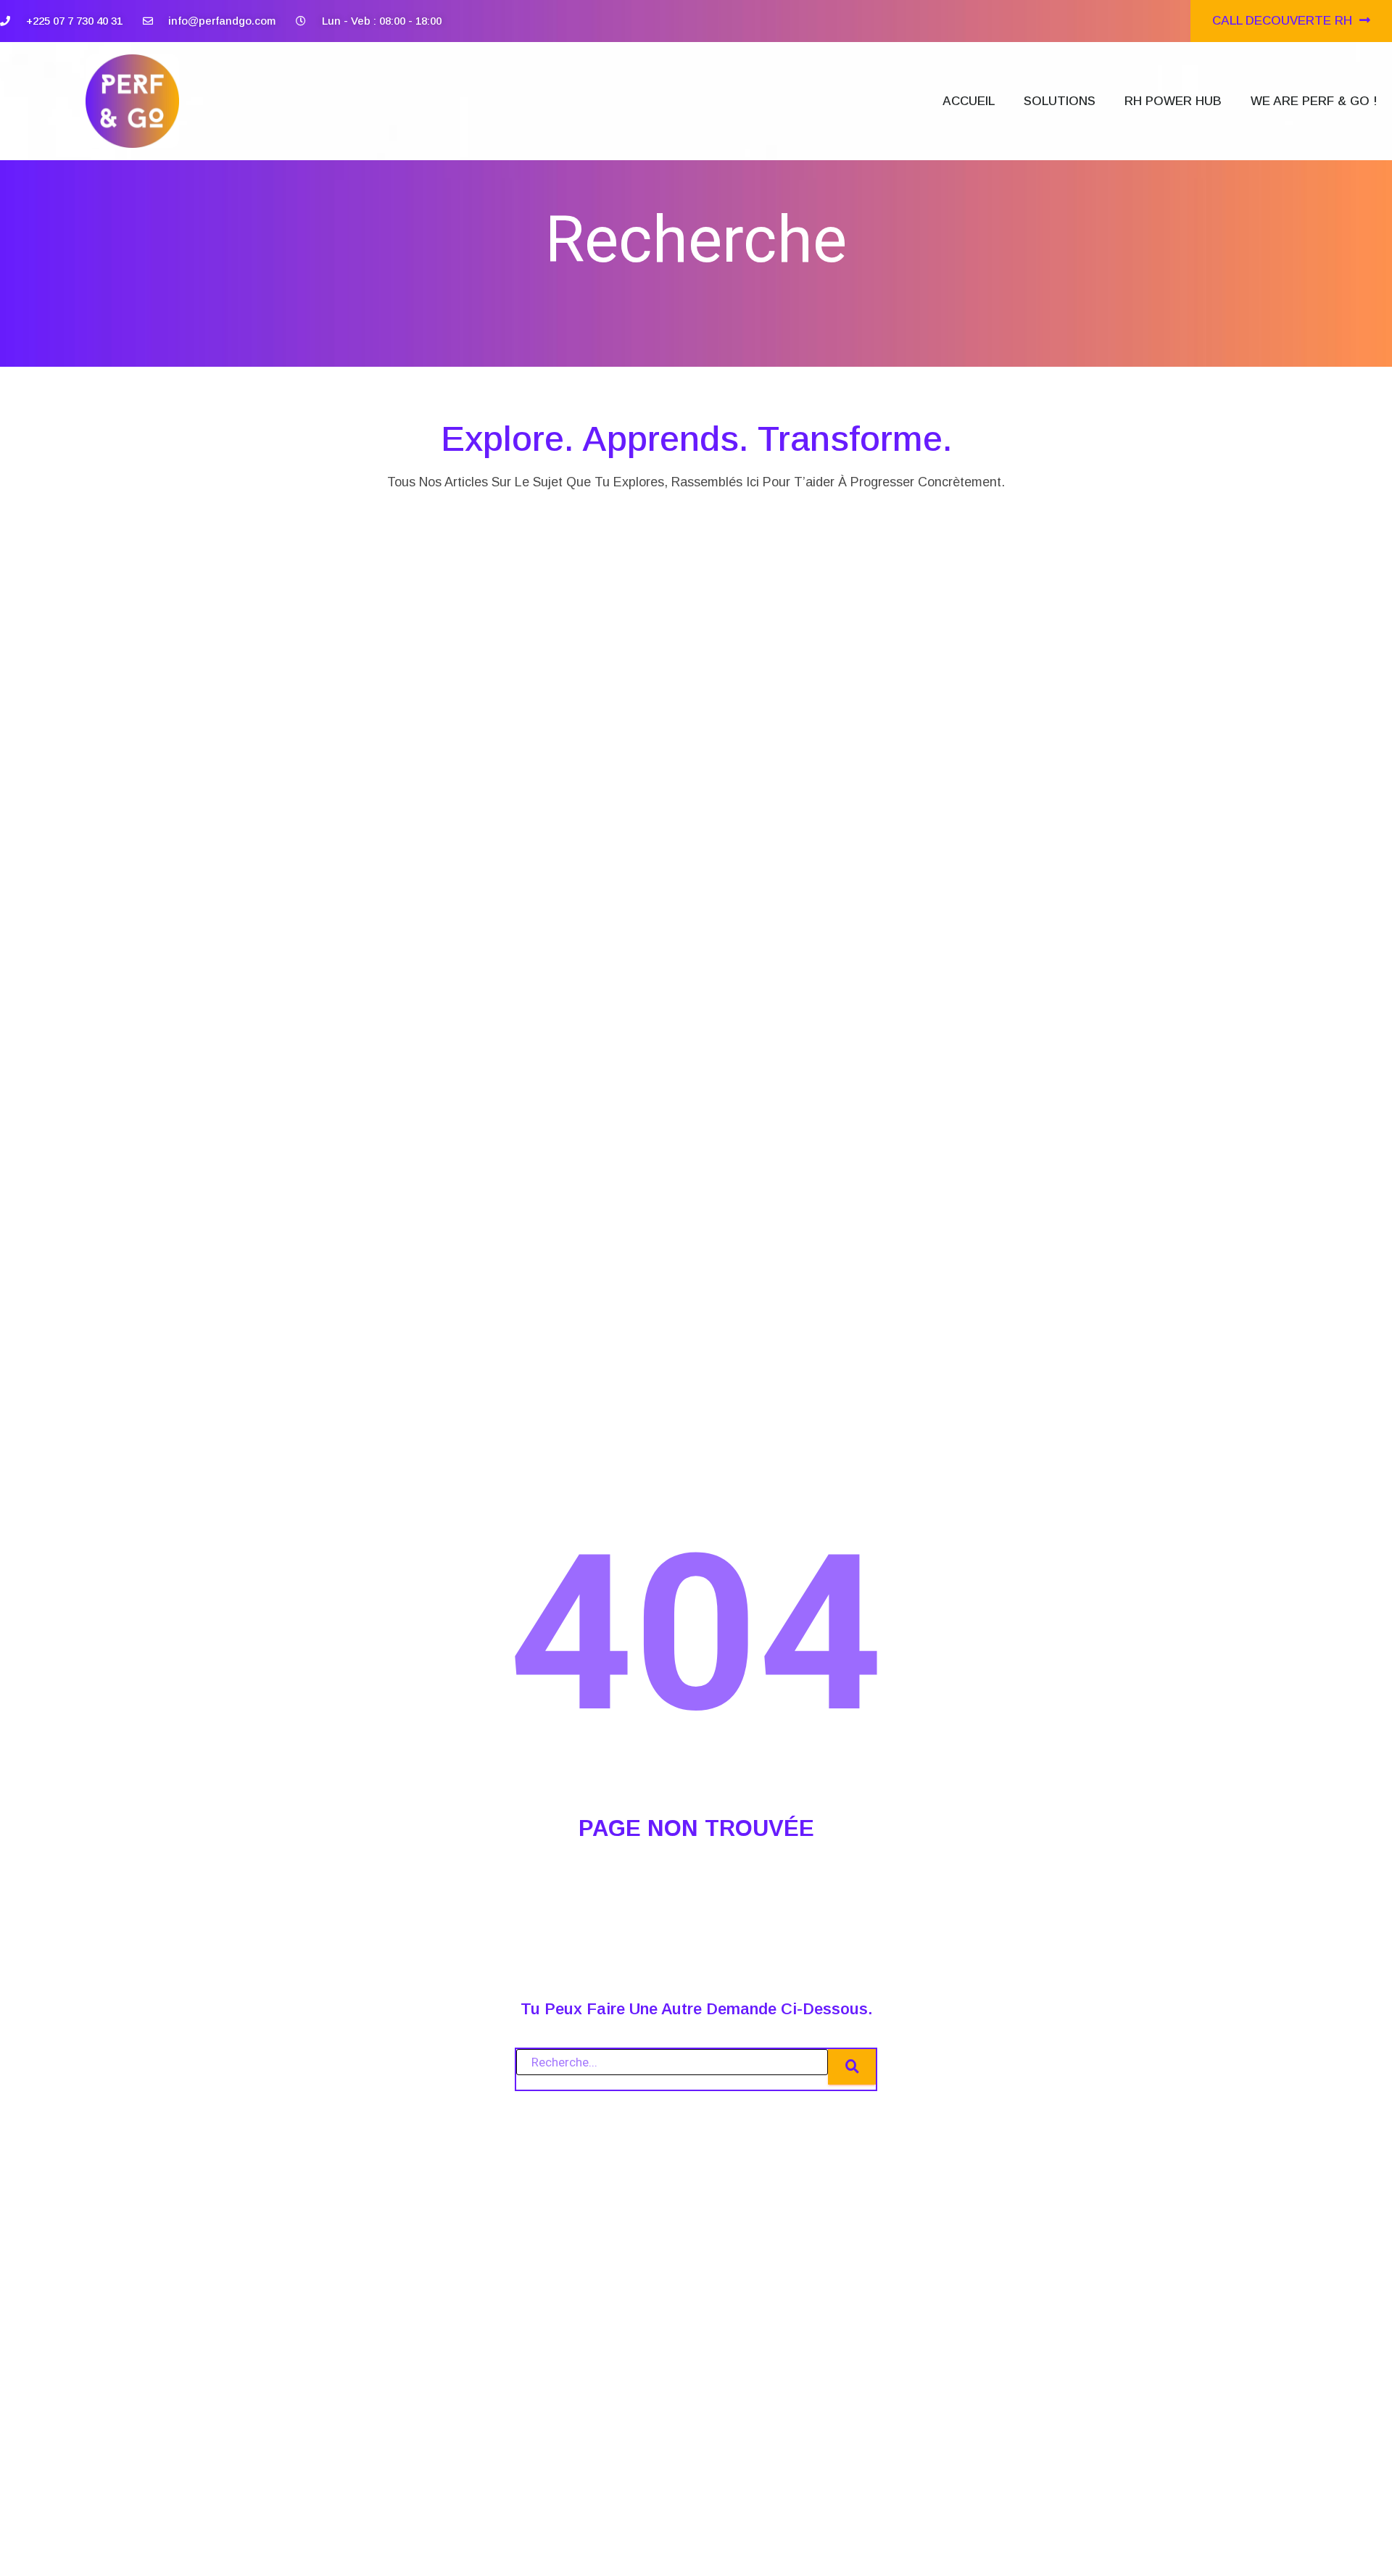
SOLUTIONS (1060, 101)
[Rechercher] (852, 2067)
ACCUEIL (969, 101)
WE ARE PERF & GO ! (1314, 101)
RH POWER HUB (1173, 101)
